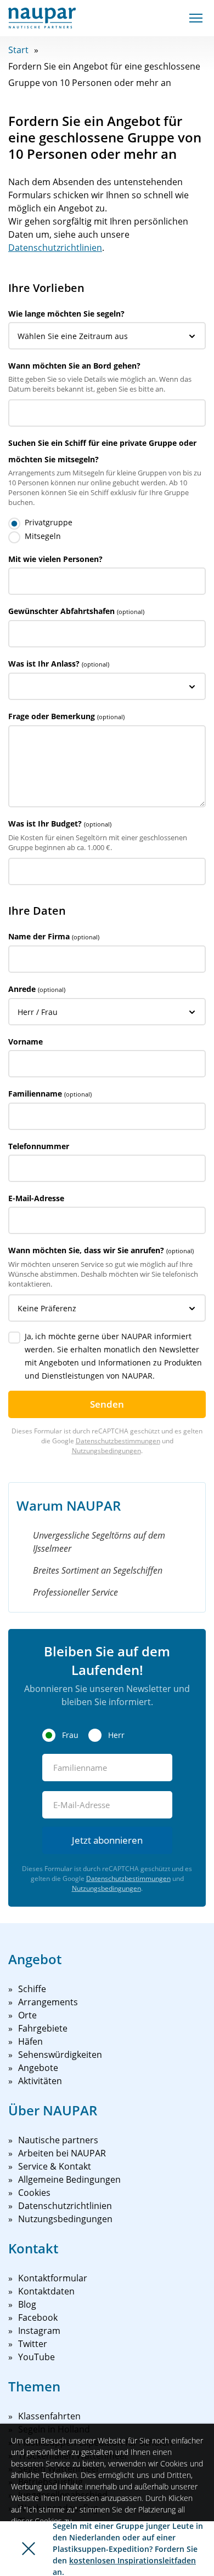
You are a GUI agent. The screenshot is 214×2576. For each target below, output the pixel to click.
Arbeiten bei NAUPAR (62, 2153)
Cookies (34, 2193)
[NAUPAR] (42, 18)
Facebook (38, 2317)
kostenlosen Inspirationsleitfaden (133, 2560)
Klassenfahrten (49, 2416)
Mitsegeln (43, 536)
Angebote (38, 2068)
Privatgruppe (49, 522)
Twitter (33, 2344)
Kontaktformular (53, 2278)
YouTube (36, 2357)
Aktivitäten (40, 2081)
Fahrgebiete (43, 2028)
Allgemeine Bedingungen (69, 2179)
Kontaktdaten (46, 2291)
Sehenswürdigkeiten (60, 2055)
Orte (27, 2015)
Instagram (39, 2331)
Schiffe (32, 1989)
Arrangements (48, 2002)
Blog (27, 2304)
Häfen (30, 2041)
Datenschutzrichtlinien (55, 248)
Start (18, 50)
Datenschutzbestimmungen (118, 1441)
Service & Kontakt (55, 2166)
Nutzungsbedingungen (106, 1451)
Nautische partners (58, 2140)
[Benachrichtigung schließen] (29, 2549)
